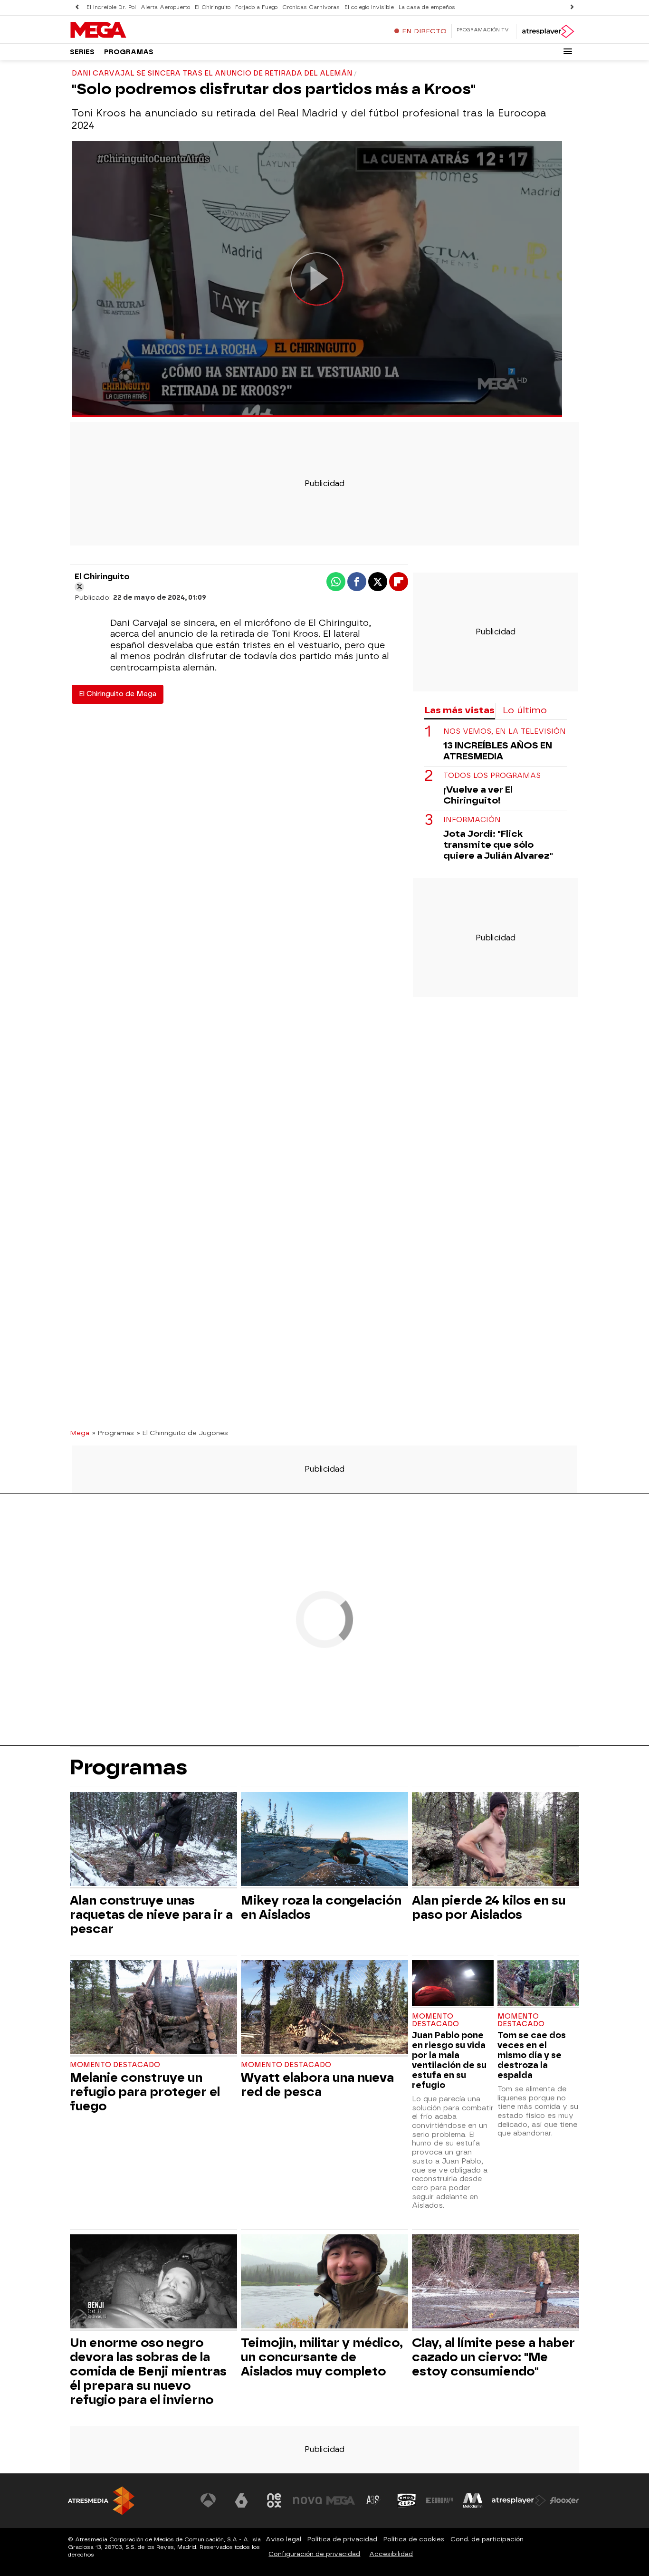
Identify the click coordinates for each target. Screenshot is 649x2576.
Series (82, 52)
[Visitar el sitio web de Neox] (274, 2500)
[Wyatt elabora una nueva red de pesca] (324, 2008)
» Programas (113, 1433)
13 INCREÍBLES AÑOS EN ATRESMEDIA (498, 751)
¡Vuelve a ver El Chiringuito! (478, 795)
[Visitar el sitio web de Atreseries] (373, 2500)
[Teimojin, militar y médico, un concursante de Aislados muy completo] (324, 2283)
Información (472, 820)
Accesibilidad (391, 2554)
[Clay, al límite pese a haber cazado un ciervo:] (496, 2283)
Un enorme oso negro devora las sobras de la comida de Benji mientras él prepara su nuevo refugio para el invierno (148, 2371)
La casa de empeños (427, 7)
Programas (129, 52)
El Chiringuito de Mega (118, 694)
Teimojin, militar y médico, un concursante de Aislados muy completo (322, 2357)
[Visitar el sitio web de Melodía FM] (473, 2500)
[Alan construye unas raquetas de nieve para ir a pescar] (153, 1840)
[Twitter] (79, 587)
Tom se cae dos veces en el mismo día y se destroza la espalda (532, 2055)
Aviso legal (283, 2539)
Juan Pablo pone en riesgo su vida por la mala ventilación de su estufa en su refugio (449, 2060)
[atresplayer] (548, 31)
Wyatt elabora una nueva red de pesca (317, 2085)
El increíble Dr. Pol (111, 7)
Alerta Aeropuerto (165, 7)
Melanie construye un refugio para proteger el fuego (145, 2092)
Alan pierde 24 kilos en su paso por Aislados (489, 1907)
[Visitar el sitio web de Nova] (307, 2500)
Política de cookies (414, 2539)
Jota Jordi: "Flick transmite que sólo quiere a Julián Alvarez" (498, 845)
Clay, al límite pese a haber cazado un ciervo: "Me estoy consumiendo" (493, 2357)
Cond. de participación (487, 2539)
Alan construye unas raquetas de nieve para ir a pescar (151, 1915)
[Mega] (129, 30)
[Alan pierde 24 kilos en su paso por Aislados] (496, 1840)
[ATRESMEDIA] (101, 2501)
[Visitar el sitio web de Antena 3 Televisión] (208, 2500)
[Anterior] (77, 7)
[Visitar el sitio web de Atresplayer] (519, 2500)
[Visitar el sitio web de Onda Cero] (407, 2500)
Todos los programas (492, 776)
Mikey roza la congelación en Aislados (321, 1907)
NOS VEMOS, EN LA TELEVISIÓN (505, 732)
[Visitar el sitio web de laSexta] (241, 2500)
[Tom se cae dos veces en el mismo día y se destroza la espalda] (538, 1984)
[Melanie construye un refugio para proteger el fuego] (153, 2008)
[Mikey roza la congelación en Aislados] (324, 1840)
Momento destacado (115, 2065)
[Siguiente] (572, 7)
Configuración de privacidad (314, 2554)
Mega (80, 1433)
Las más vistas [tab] (459, 710)
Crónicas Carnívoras (311, 7)
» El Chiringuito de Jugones (182, 1433)
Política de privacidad (342, 2539)
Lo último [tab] (525, 710)
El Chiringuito (213, 7)
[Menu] (568, 51)
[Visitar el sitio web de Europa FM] (439, 2500)
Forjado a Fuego (256, 7)
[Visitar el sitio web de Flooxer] (564, 2500)
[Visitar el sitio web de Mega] (341, 2500)
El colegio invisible (369, 7)
